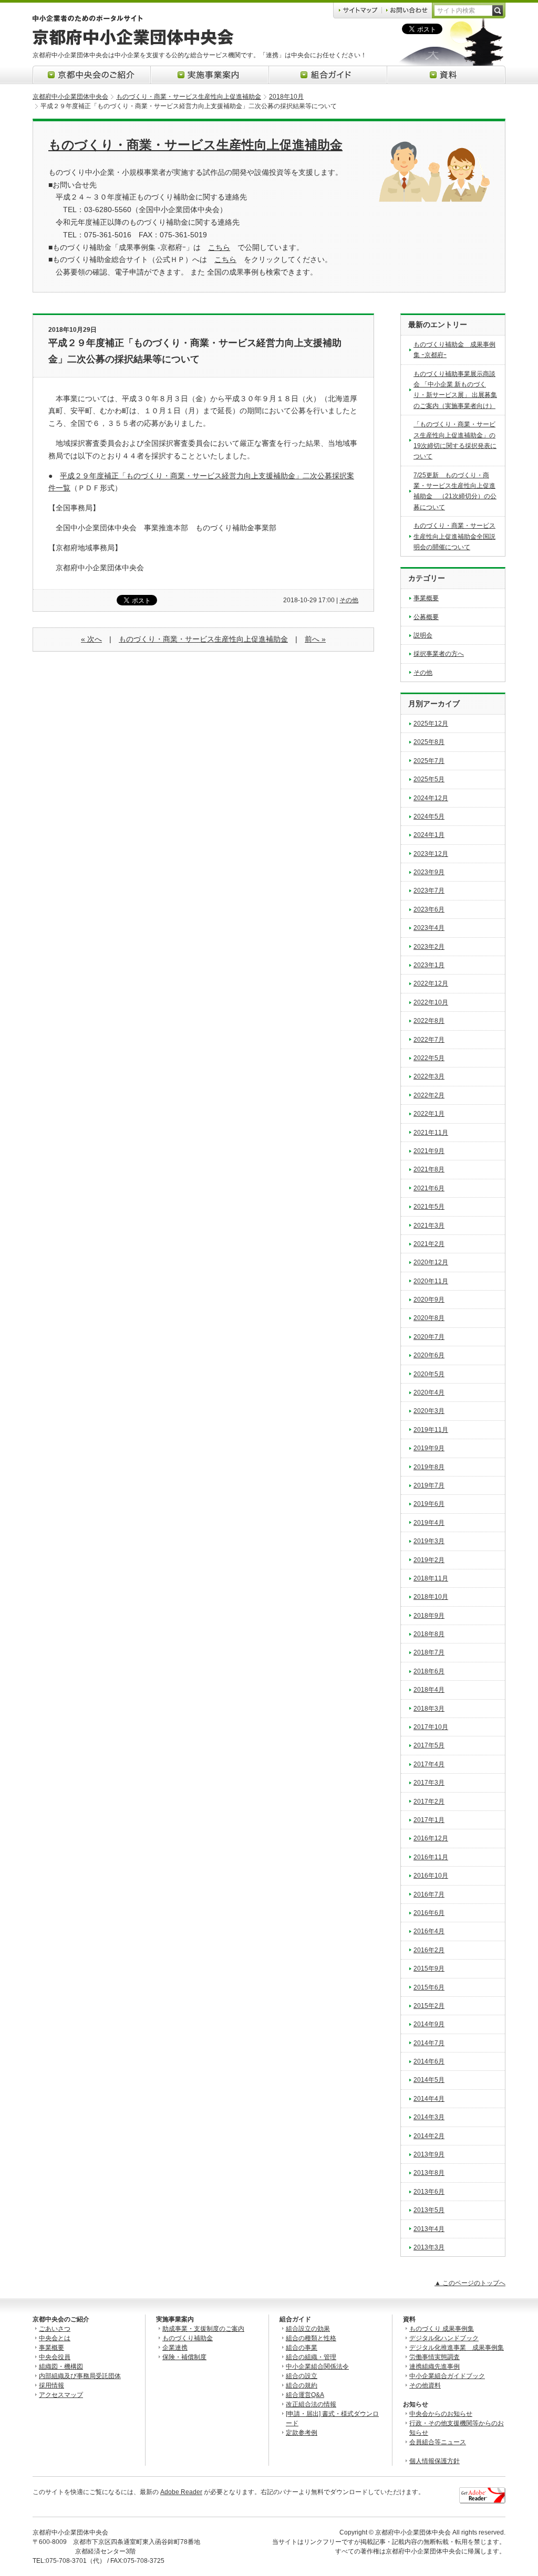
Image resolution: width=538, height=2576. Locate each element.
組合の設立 (302, 2376)
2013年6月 (429, 2192)
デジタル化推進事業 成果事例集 (457, 2348)
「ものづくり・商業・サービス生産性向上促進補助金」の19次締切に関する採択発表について (455, 440)
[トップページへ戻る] (133, 43)
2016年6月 (429, 1913)
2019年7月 (429, 1485)
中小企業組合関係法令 (317, 2366)
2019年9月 (429, 1448)
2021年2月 (429, 1244)
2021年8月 (429, 1169)
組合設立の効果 (308, 2329)
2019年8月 (429, 1467)
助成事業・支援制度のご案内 (203, 2329)
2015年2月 (429, 2006)
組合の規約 (302, 2385)
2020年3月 (429, 1411)
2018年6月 (429, 1671)
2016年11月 (431, 1857)
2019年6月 (429, 1504)
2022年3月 (429, 1076)
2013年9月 (429, 2154)
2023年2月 (429, 947)
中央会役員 (55, 2357)
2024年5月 (429, 816)
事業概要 (426, 598)
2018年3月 (429, 1709)
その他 (349, 600)
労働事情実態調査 (434, 2357)
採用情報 (51, 2385)
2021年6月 (429, 1188)
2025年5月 (429, 779)
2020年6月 (429, 1355)
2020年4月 (429, 1392)
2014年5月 (429, 2080)
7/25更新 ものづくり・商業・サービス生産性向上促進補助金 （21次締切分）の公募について (455, 491)
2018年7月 (429, 1652)
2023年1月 (429, 965)
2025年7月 (429, 761)
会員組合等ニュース (438, 2442)
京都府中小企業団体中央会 (70, 97)
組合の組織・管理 (311, 2357)
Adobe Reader (181, 2492)
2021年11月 (431, 1133)
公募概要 (426, 617)
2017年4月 (429, 1764)
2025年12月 (431, 724)
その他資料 (425, 2385)
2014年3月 (429, 2117)
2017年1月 (429, 1820)
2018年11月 (431, 1578)
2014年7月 (429, 2043)
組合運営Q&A (305, 2395)
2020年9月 (429, 1300)
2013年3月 (429, 2247)
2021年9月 (429, 1151)
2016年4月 (429, 1931)
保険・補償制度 (184, 2357)
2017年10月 (431, 1727)
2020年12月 (431, 1262)
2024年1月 (429, 835)
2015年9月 (429, 1968)
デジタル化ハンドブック (444, 2338)
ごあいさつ (55, 2329)
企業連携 (175, 2348)
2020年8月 (429, 1318)
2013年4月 (429, 2229)
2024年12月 (431, 798)
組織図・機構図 (61, 2366)
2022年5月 (429, 1058)
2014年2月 (429, 2136)
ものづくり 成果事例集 (442, 2329)
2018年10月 (286, 97)
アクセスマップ (61, 2395)
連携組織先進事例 (434, 2366)
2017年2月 (429, 1802)
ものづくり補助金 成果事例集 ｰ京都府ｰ (454, 350)
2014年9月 (429, 2024)
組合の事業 (302, 2348)
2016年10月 (431, 1876)
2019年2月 (429, 1560)
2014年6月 (429, 2061)
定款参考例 (302, 2433)
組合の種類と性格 (311, 2338)
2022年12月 (431, 983)
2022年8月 (429, 1021)
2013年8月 (429, 2173)
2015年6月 (429, 1987)
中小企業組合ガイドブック (447, 2376)
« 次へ (91, 639)
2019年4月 (429, 1523)
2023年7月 (429, 891)
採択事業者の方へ (439, 654)
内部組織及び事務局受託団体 (80, 2376)
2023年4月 (429, 928)
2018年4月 (429, 1690)
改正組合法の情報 (311, 2404)
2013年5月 (429, 2210)
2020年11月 (431, 1281)
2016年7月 (429, 1894)
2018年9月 (429, 1616)
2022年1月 (429, 1114)
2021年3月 (429, 1226)
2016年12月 (431, 1838)
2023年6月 (429, 909)
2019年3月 (429, 1541)
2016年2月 (429, 1950)
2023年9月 (429, 872)
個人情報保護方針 (434, 2461)
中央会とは (55, 2338)
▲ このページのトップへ (470, 2283)
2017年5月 (429, 1745)
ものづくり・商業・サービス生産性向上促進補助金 (189, 97)
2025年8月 (429, 742)
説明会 (423, 635)
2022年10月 (431, 1002)
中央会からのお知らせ (441, 2414)
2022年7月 (429, 1040)
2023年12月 (431, 854)
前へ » (315, 639)
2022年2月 (429, 1095)
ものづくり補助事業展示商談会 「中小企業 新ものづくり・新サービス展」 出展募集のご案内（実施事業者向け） (455, 390)
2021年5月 (429, 1207)
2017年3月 (429, 1783)
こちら (219, 247)
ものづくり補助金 (188, 2338)
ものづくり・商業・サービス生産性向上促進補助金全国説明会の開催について (454, 536)
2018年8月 (429, 1634)
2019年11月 (431, 1430)
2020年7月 (429, 1337)
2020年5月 (429, 1374)
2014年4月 (429, 2099)
